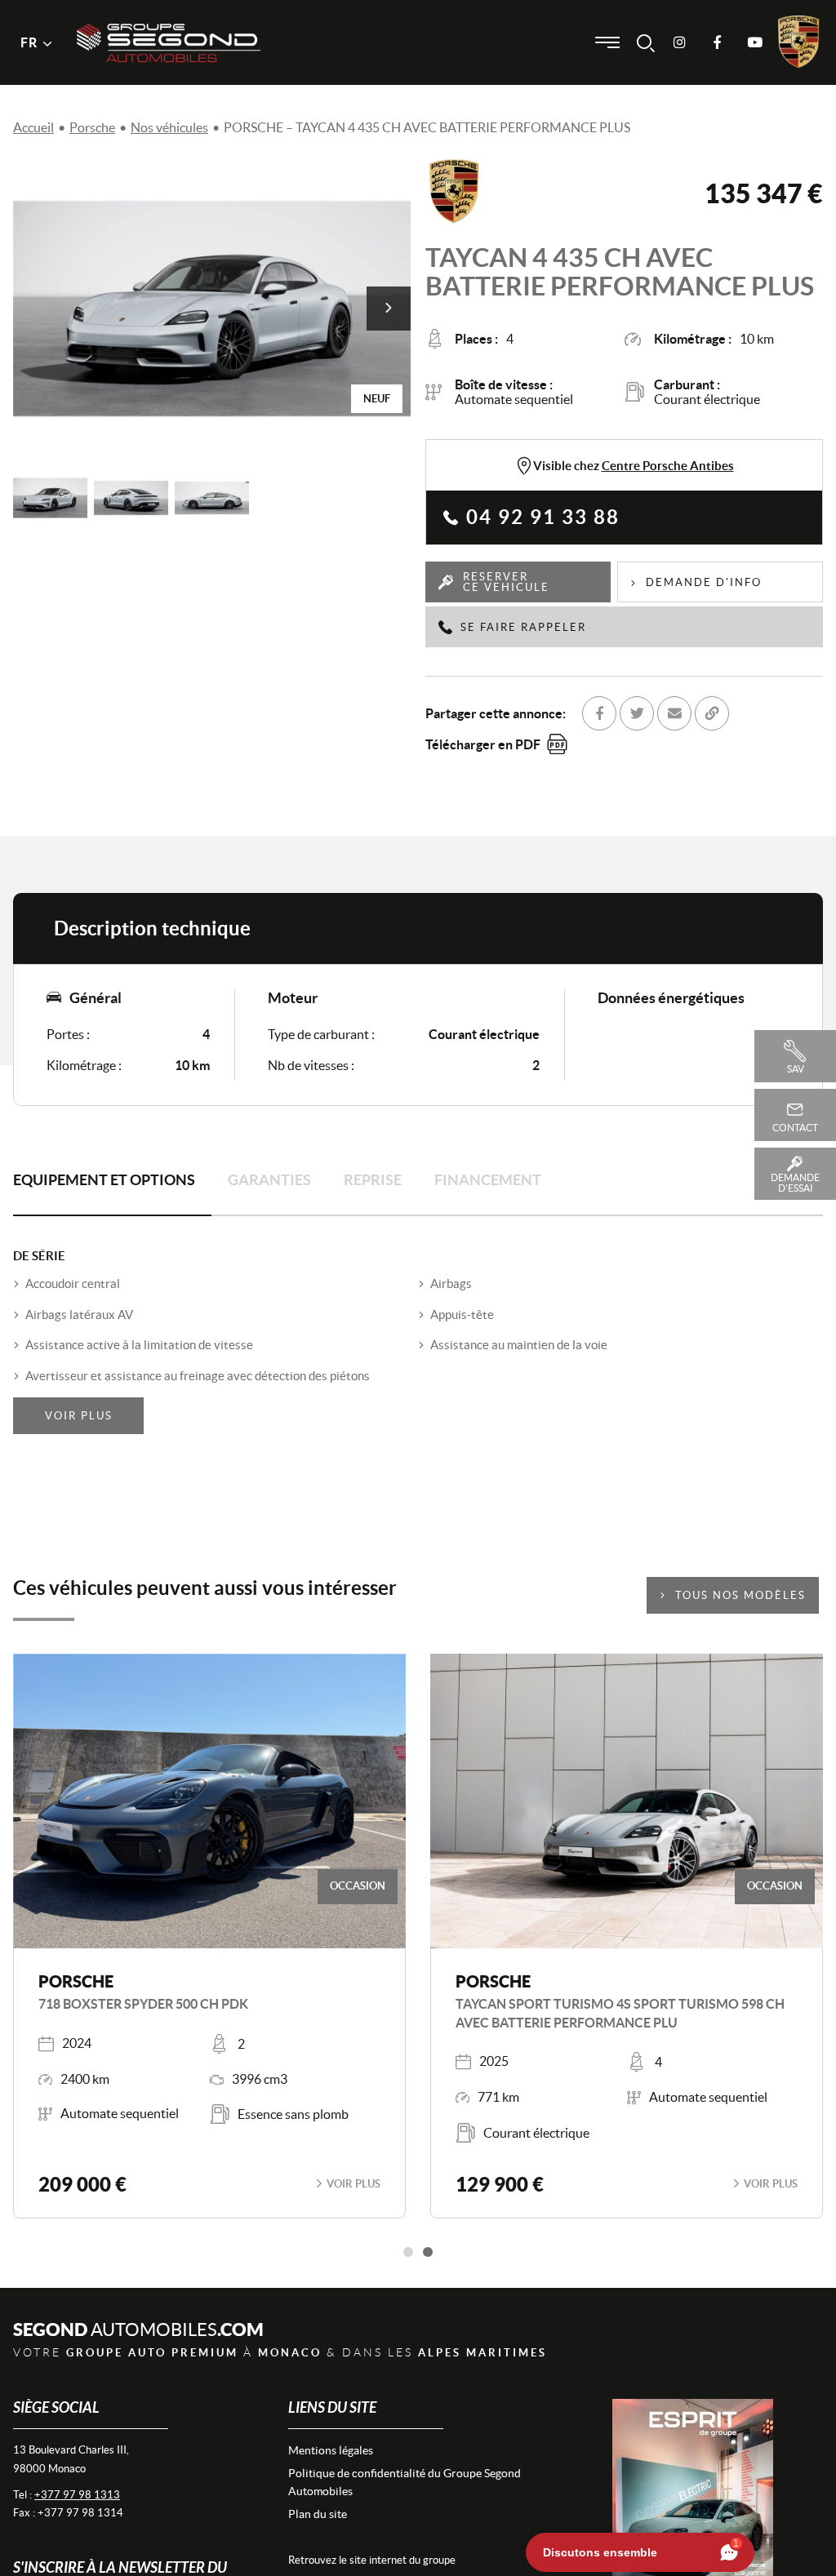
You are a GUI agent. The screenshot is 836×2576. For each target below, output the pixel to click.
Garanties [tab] (269, 1180)
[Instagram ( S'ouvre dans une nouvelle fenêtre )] (679, 42)
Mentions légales (331, 2450)
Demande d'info (704, 582)
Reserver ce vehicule (506, 582)
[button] (389, 309)
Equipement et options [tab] (104, 1180)
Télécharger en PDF (483, 744)
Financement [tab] (488, 1180)
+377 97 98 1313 (77, 2495)
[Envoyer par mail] (674, 713)
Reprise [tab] (373, 1180)
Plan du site (318, 2514)
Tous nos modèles (740, 1595)
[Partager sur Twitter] (637, 713)
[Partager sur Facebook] (599, 713)
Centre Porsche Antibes (668, 466)
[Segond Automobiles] (169, 15)
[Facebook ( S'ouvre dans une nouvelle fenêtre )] (717, 42)
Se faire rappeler (523, 627)
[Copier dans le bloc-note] (712, 713)
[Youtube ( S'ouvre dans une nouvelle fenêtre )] (754, 42)
